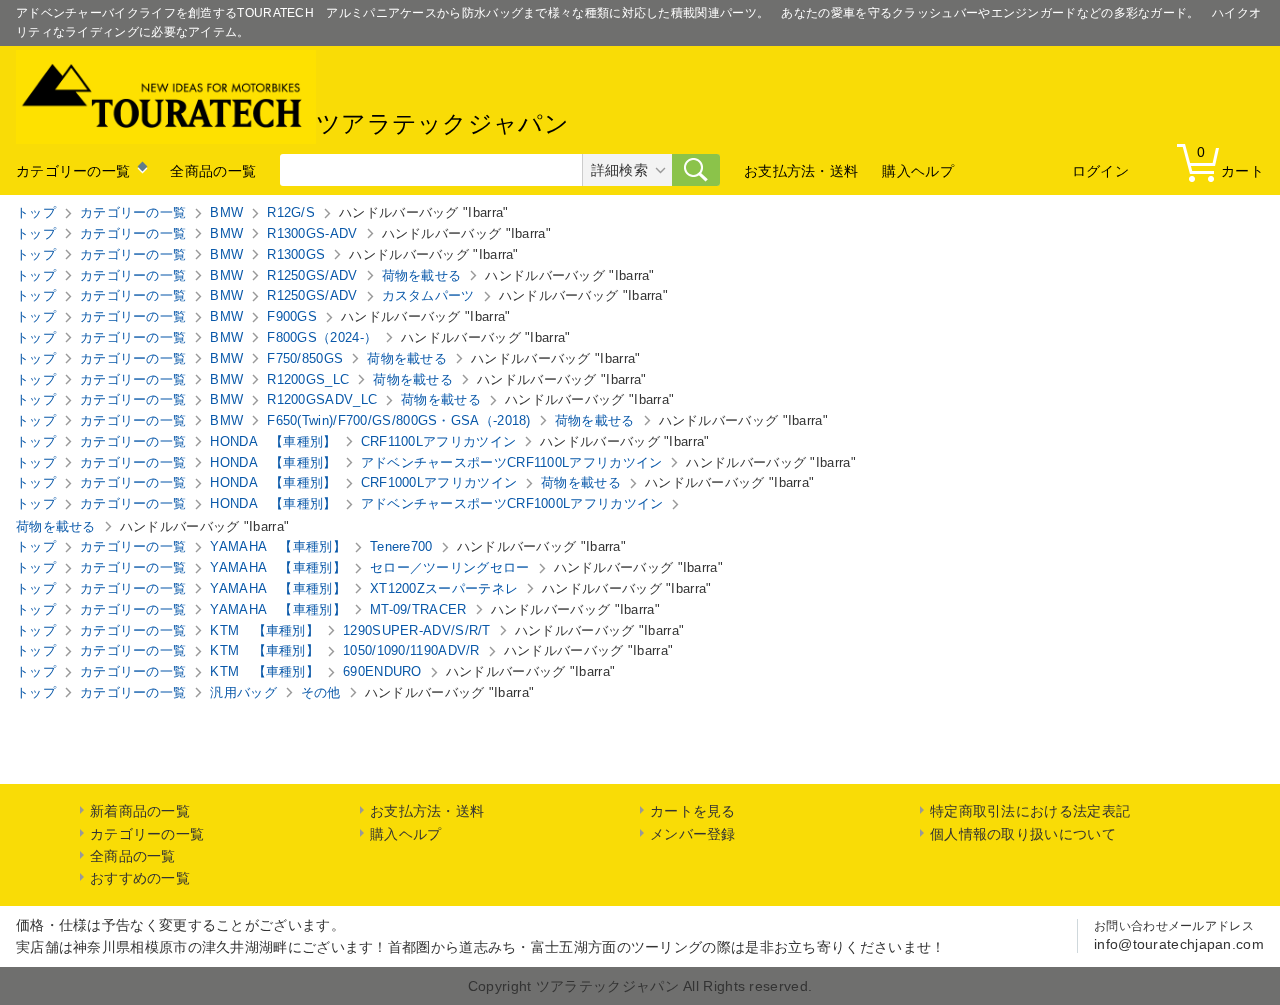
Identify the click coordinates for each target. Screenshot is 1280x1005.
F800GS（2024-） (322, 337)
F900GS (292, 316)
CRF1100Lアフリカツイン (439, 441)
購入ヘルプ (918, 171)
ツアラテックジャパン (442, 124)
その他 (321, 692)
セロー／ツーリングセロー (450, 567)
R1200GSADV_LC (322, 399)
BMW (226, 212)
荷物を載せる (422, 275)
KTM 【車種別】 (264, 630)
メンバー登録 (693, 834)
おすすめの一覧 (140, 878)
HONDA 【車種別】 (273, 441)
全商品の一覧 (213, 171)
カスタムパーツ (428, 295)
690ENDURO (382, 671)
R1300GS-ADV (312, 233)
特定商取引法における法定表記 (1030, 811)
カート (1230, 161)
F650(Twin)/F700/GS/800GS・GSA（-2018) (399, 420)
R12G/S (291, 212)
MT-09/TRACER (418, 609)
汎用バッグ (243, 692)
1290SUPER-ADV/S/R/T (417, 630)
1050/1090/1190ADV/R (411, 650)
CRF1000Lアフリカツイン (439, 482)
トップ (36, 212)
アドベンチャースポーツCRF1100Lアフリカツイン (512, 462)
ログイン (1100, 171)
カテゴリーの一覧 (73, 171)
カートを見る (693, 811)
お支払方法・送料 (801, 171)
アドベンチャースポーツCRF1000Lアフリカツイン (512, 503)
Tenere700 (401, 546)
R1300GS (296, 254)
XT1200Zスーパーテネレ (444, 588)
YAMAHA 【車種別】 (278, 546)
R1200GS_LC (308, 379)
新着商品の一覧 (140, 811)
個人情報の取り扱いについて (1023, 834)
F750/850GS (305, 358)
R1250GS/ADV (312, 275)
